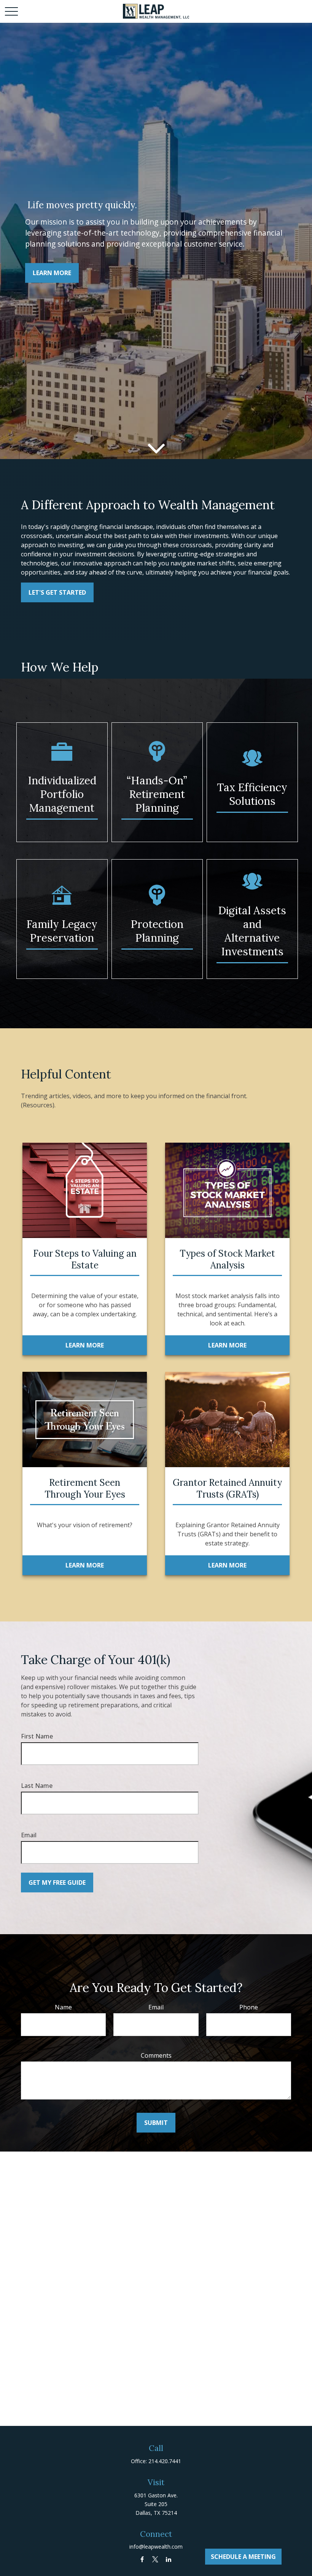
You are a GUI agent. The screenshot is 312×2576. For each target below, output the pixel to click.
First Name (37, 1736)
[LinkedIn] (169, 2559)
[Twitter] (155, 2559)
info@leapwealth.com (156, 2547)
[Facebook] (142, 2559)
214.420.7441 (165, 2461)
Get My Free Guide (57, 1883)
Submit (156, 2123)
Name (63, 2007)
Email (29, 1835)
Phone (249, 2007)
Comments (156, 2055)
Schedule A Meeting (243, 2557)
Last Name (37, 1786)
